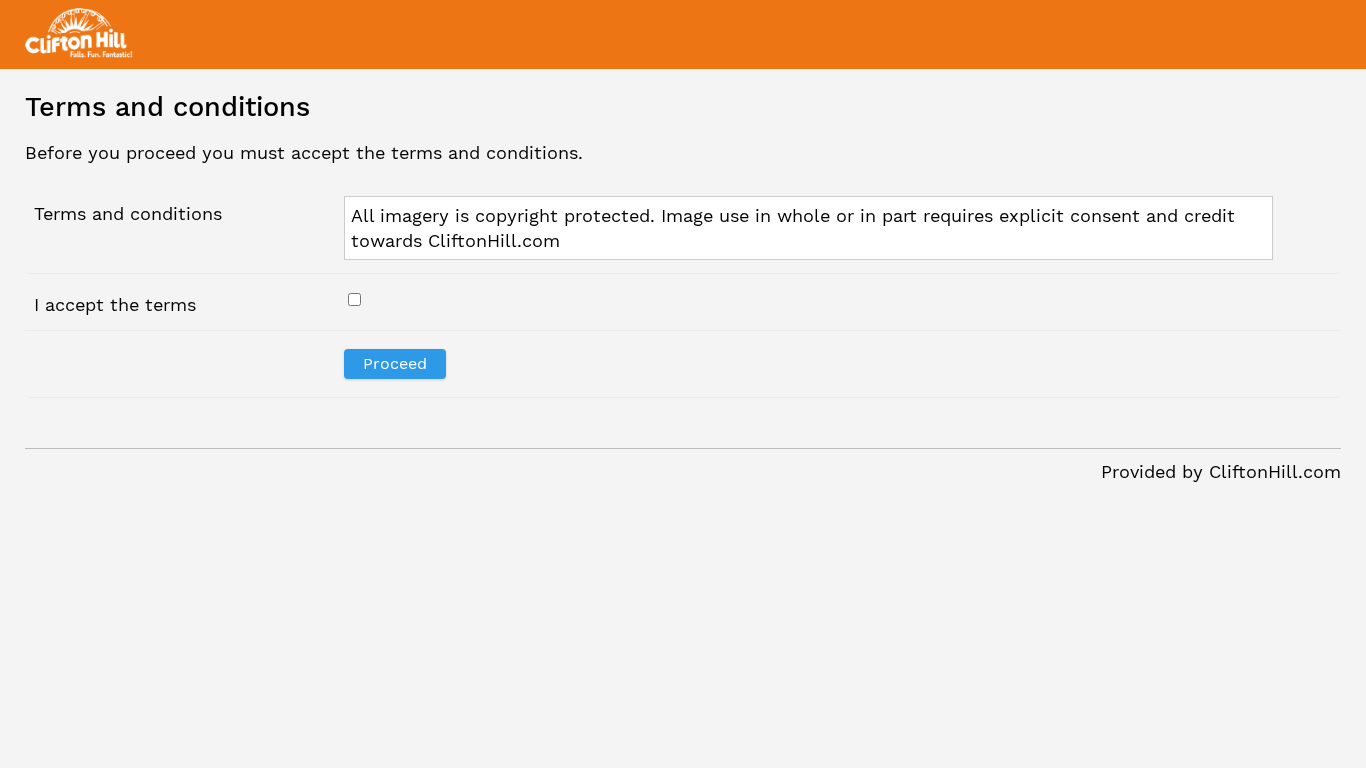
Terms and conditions (128, 213)
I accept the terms (115, 304)
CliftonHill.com (1275, 471)
